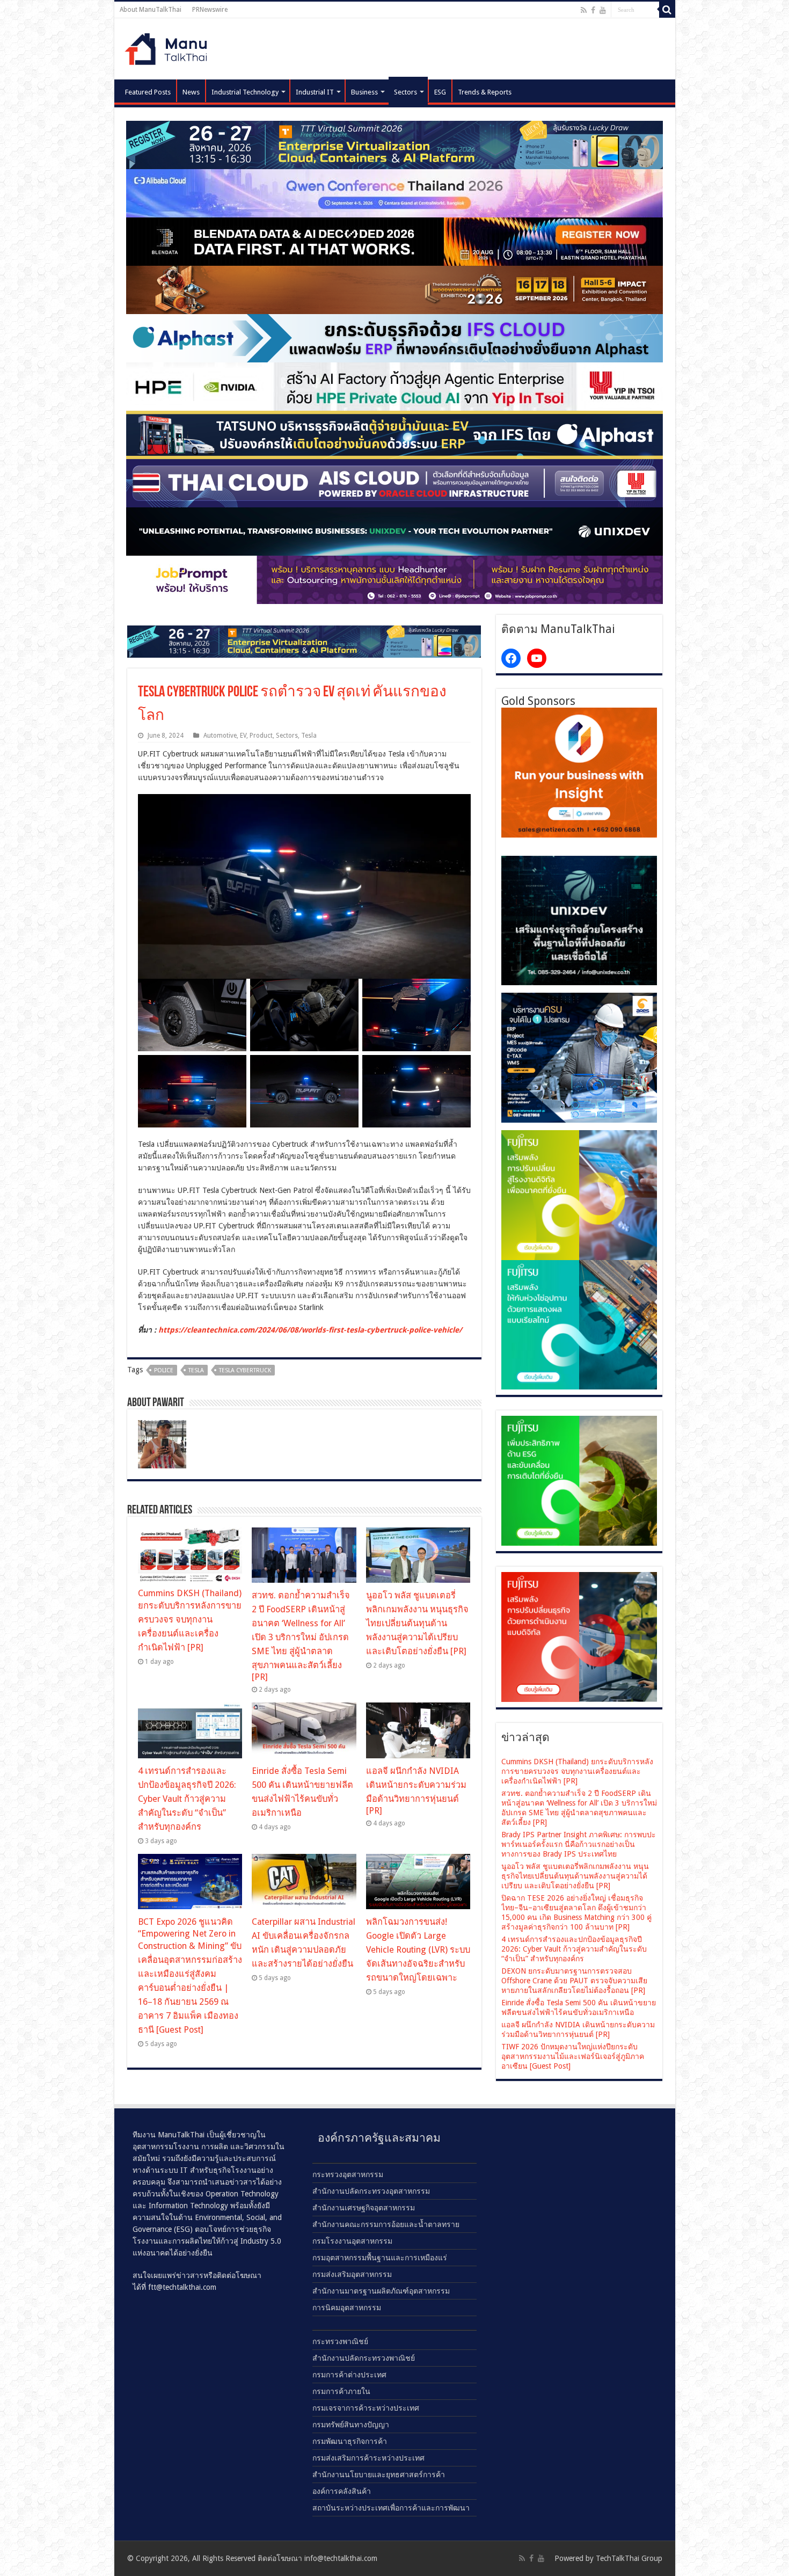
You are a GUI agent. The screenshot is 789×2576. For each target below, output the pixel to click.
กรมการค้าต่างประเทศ (349, 2375)
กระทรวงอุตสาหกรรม (348, 2174)
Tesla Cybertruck (245, 1370)
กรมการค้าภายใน (341, 2391)
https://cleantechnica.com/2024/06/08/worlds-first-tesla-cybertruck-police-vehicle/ (310, 1330)
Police (164, 1370)
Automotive (220, 736)
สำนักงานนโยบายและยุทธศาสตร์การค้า (379, 2475)
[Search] (667, 10)
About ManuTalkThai (151, 10)
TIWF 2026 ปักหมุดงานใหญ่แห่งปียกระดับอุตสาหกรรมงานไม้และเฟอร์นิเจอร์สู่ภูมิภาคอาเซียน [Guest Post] (573, 2056)
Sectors (406, 92)
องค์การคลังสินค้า (342, 2491)
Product (261, 736)
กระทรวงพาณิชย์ (340, 2341)
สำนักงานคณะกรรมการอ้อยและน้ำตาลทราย (386, 2224)
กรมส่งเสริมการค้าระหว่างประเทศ (368, 2458)
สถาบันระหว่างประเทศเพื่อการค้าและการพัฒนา (391, 2508)
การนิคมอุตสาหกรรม (347, 2308)
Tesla (309, 736)
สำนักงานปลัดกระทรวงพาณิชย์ (364, 2358)
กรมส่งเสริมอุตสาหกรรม (352, 2274)
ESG (440, 92)
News (191, 92)
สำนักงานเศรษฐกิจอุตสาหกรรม (364, 2208)
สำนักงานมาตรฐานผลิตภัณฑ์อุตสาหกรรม (381, 2291)
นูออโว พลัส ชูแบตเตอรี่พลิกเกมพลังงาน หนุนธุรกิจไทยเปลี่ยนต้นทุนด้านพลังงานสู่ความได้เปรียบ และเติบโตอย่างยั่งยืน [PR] (417, 1623)
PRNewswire (210, 10)
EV (243, 736)
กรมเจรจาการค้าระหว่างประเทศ (366, 2408)
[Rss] (584, 10)
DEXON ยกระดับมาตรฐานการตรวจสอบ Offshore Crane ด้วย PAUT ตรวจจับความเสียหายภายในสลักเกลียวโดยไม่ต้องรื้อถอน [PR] (574, 1981)
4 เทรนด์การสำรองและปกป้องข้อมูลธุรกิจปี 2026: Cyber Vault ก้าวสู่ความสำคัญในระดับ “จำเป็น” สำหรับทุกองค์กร (187, 1799)
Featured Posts (148, 92)
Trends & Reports (485, 92)
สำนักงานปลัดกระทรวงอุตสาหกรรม (371, 2191)
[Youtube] (603, 10)
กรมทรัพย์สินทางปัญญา (351, 2425)
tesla (196, 1370)
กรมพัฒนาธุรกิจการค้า (350, 2441)
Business (364, 92)
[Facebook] (593, 10)
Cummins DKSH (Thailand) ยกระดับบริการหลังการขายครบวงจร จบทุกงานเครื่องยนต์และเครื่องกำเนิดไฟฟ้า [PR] (190, 1620)
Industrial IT (315, 92)
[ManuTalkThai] (169, 46)
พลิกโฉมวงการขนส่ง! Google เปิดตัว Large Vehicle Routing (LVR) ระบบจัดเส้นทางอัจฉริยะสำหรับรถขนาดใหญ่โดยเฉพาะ (418, 1950)
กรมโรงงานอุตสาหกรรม (352, 2241)
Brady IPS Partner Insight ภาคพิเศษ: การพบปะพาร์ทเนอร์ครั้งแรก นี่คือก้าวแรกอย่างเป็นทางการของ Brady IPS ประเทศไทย (579, 1844)
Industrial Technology (245, 92)
